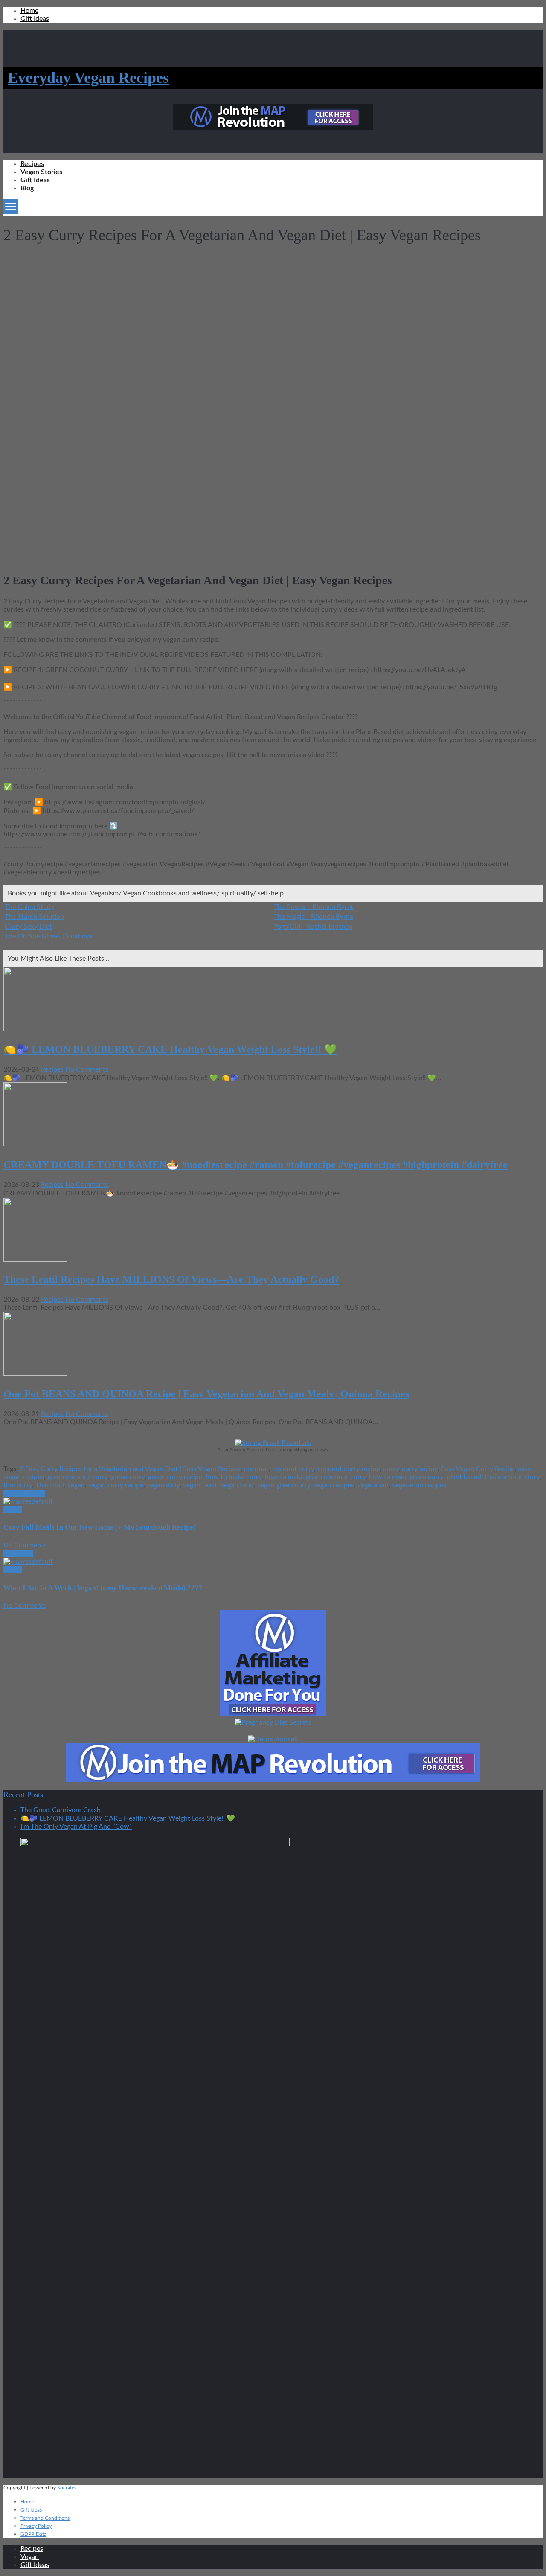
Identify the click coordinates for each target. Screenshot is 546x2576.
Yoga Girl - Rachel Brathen (313, 927)
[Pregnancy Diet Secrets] (273, 1722)
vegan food (237, 1485)
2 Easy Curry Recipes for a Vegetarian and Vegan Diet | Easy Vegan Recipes (130, 1469)
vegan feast (200, 1485)
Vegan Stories (41, 172)
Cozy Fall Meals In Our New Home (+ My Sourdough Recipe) (100, 1527)
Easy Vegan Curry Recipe (478, 1469)
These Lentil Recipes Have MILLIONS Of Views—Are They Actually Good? (171, 1279)
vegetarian (373, 1485)
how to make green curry (406, 1477)
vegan (76, 1485)
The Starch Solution (34, 917)
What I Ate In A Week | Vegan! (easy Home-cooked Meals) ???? (103, 1588)
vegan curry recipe (116, 1485)
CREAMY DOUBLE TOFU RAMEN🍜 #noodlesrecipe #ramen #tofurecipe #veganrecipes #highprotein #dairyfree (256, 1165)
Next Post (18, 1553)
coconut (256, 1469)
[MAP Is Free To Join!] (273, 128)
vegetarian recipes (419, 1485)
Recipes (32, 164)
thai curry (18, 1485)
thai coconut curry (512, 1477)
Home (29, 11)
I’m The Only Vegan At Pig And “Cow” (76, 1827)
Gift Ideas (35, 19)
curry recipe (420, 1469)
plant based (464, 1477)
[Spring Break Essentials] (273, 1443)
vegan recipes (334, 1485)
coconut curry (293, 1469)
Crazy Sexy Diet (28, 927)
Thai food (50, 1485)
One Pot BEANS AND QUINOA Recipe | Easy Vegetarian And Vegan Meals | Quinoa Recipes (206, 1394)
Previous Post (24, 1493)
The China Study (29, 907)
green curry (128, 1477)
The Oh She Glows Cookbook (49, 936)
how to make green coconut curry (315, 1477)
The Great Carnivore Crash (61, 1810)
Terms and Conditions (45, 2518)
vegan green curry (284, 1485)
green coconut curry (77, 1477)
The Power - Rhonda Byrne (314, 907)
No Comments (87, 1069)
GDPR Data (33, 2534)
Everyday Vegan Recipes (88, 78)
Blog (27, 188)
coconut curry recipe (349, 1469)
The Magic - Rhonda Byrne (314, 917)
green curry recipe (175, 1477)
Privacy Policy (36, 2526)
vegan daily (163, 1485)
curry (391, 1469)
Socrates (67, 2488)
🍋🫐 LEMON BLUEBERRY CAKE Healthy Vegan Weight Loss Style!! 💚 (170, 1049)
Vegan (13, 1509)
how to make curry (234, 1477)
